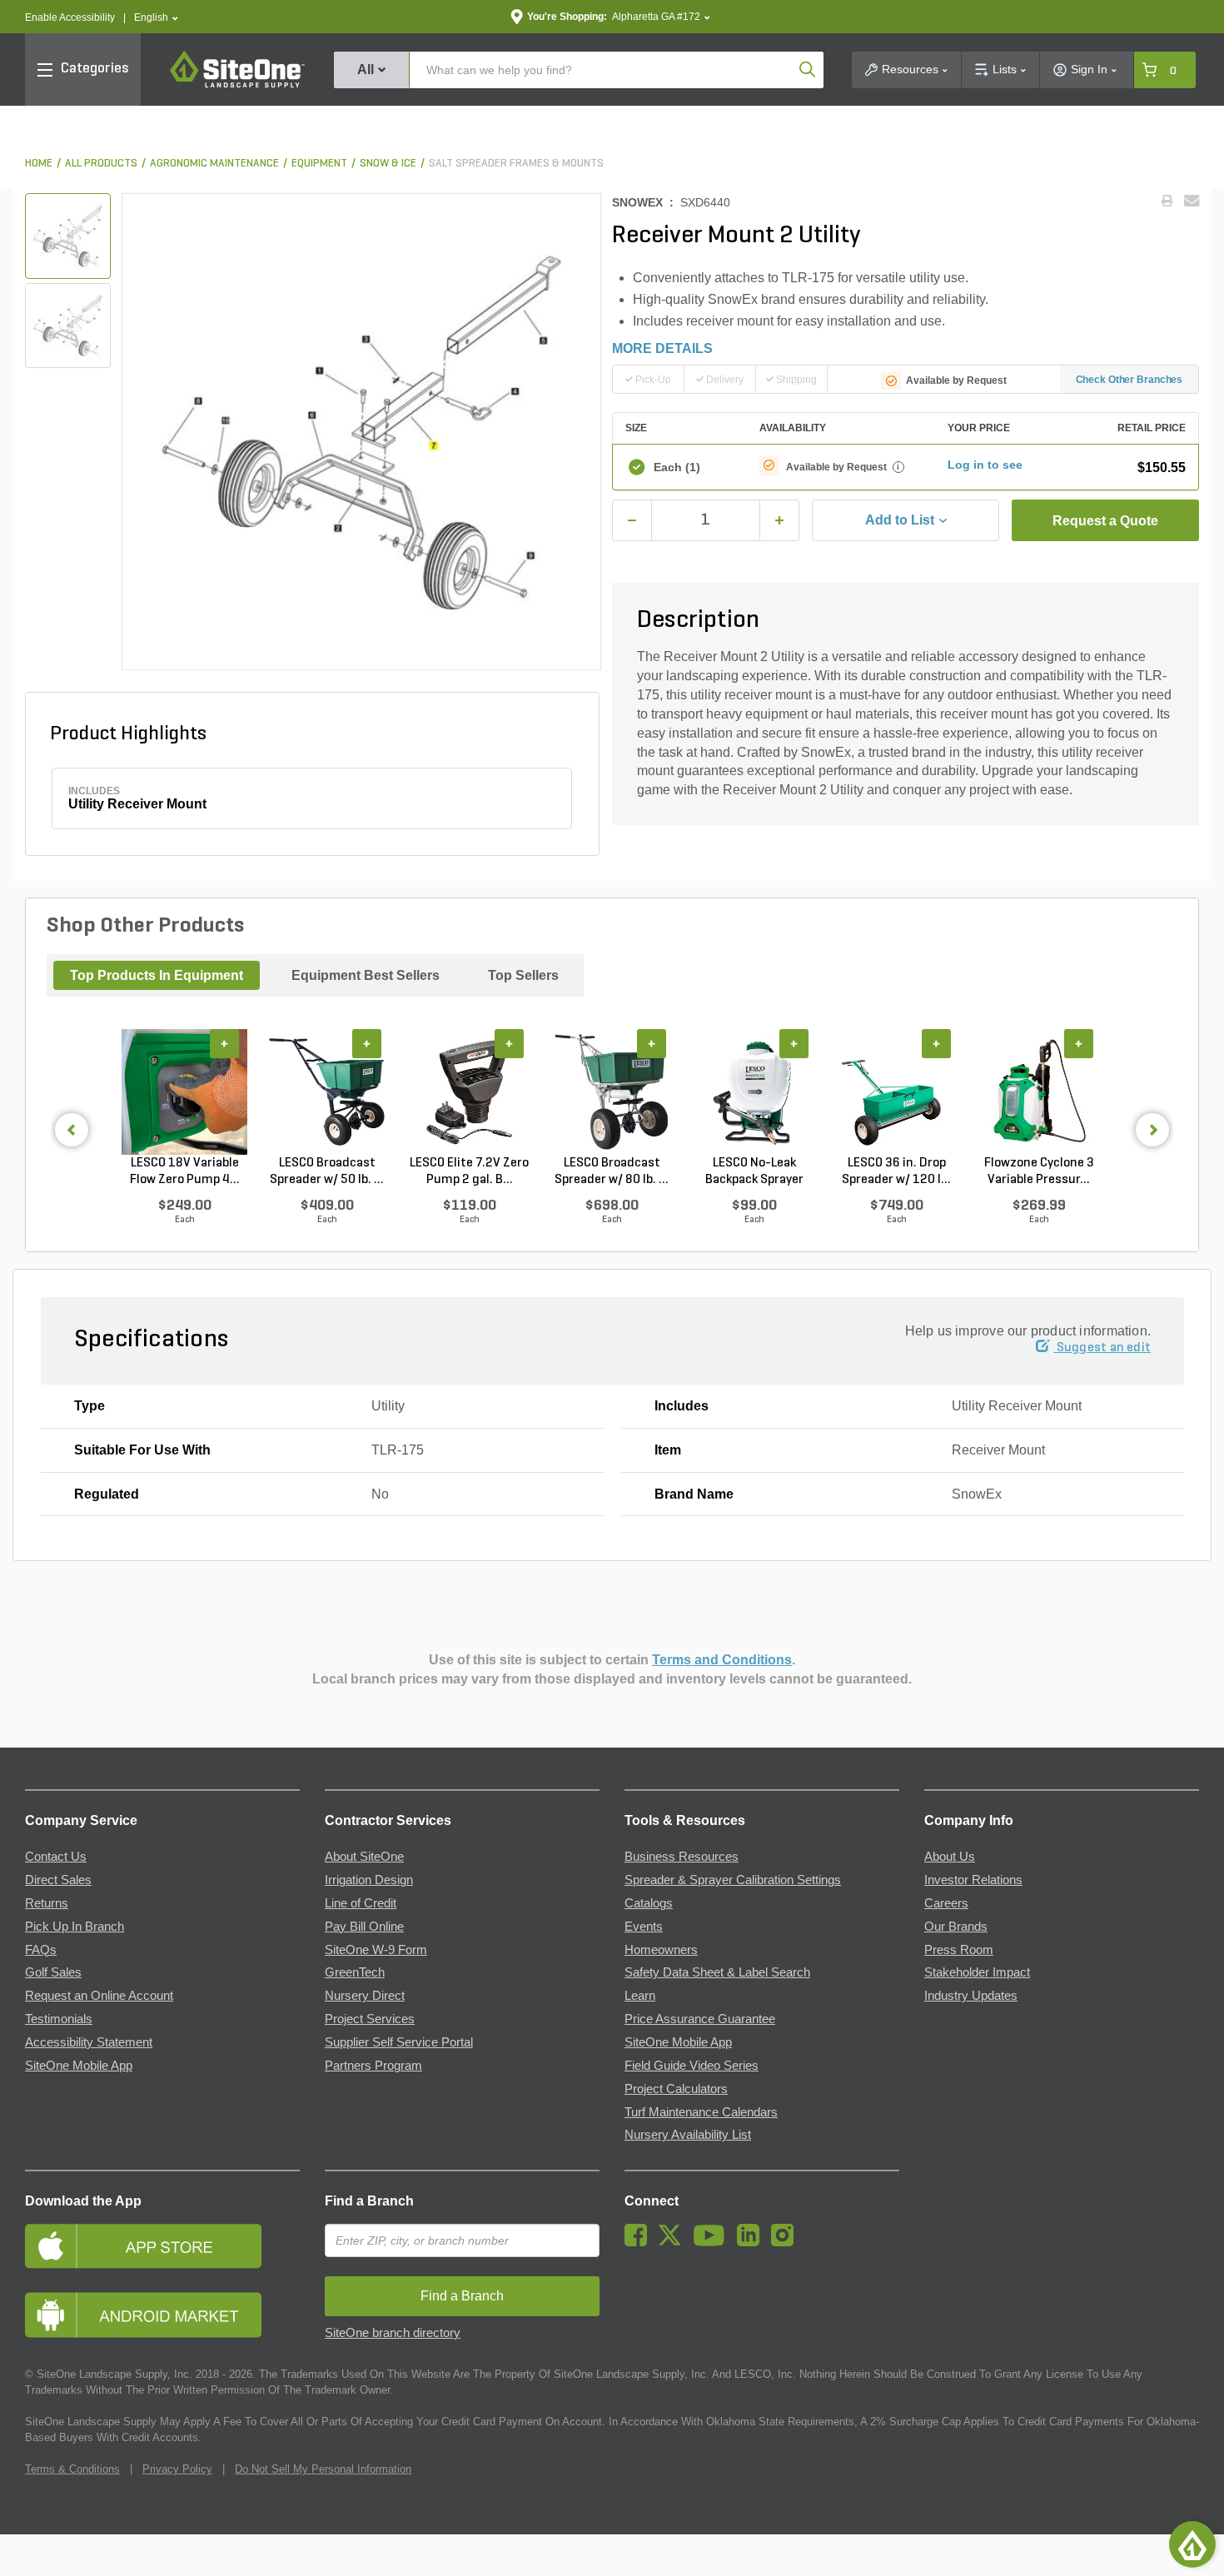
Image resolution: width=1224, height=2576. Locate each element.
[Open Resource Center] (1192, 2544)
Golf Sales (53, 1972)
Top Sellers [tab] (523, 975)
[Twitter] (674, 2242)
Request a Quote (1105, 521)
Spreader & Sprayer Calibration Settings (733, 1880)
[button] (156, 18)
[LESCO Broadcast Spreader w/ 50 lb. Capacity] (327, 1092)
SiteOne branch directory (393, 2333)
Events (644, 1927)
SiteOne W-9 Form (376, 1950)
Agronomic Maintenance (214, 164)
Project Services (370, 2019)
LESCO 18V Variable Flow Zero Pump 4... (185, 1171)
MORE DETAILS (662, 348)
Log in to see (985, 465)
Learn (640, 1996)
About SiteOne (364, 1857)
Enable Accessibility (70, 17)
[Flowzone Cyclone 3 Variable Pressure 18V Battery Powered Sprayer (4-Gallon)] (1039, 1092)
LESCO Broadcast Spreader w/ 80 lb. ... (612, 1171)
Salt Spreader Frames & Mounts (516, 164)
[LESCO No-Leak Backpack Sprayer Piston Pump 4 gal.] (754, 1092)
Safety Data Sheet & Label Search (717, 1972)
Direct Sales (58, 1880)
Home (39, 164)
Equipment (319, 164)
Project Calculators (676, 2089)
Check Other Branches (1129, 380)
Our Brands (956, 1927)
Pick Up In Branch (75, 1927)
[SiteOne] (237, 85)
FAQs (41, 1950)
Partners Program (373, 2066)
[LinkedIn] (752, 2242)
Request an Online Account (99, 1996)
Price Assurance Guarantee (700, 2019)
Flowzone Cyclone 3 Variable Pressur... (1039, 1171)
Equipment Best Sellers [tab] (366, 975)
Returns (47, 1903)
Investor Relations (973, 1880)
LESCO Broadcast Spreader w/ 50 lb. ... (327, 1171)
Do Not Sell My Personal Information (323, 2469)
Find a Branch (369, 2201)
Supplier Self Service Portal (399, 2042)
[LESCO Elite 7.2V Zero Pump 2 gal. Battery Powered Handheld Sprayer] (469, 1092)
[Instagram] (786, 2242)
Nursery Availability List (688, 2135)
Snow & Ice (388, 164)
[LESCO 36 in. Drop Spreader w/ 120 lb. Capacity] (896, 1092)
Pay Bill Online (364, 1927)
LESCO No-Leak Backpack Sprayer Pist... (754, 1172)
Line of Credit (361, 1903)
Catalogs (649, 1903)
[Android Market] (162, 2315)
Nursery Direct (365, 1996)
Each (677, 467)
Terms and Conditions (722, 1660)
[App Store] (162, 2246)
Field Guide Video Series (692, 2066)
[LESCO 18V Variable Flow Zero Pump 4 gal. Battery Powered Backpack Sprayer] (184, 1092)
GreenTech (355, 1972)
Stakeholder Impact (977, 1972)
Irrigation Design (369, 1880)
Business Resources (682, 1857)
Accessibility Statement (89, 2042)
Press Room (959, 1950)
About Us (950, 1857)
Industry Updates (971, 1996)
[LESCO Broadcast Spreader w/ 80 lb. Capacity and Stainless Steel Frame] (612, 1092)
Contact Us (56, 1857)
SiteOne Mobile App (79, 2066)
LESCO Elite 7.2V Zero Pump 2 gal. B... (469, 1171)
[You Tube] (713, 2242)
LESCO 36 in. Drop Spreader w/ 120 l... (896, 1171)
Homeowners (661, 1950)
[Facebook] (640, 2242)
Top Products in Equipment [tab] (157, 975)
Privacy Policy (177, 2469)
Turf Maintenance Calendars (701, 2112)
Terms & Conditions (72, 2469)
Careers (946, 1903)
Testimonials (59, 2019)
